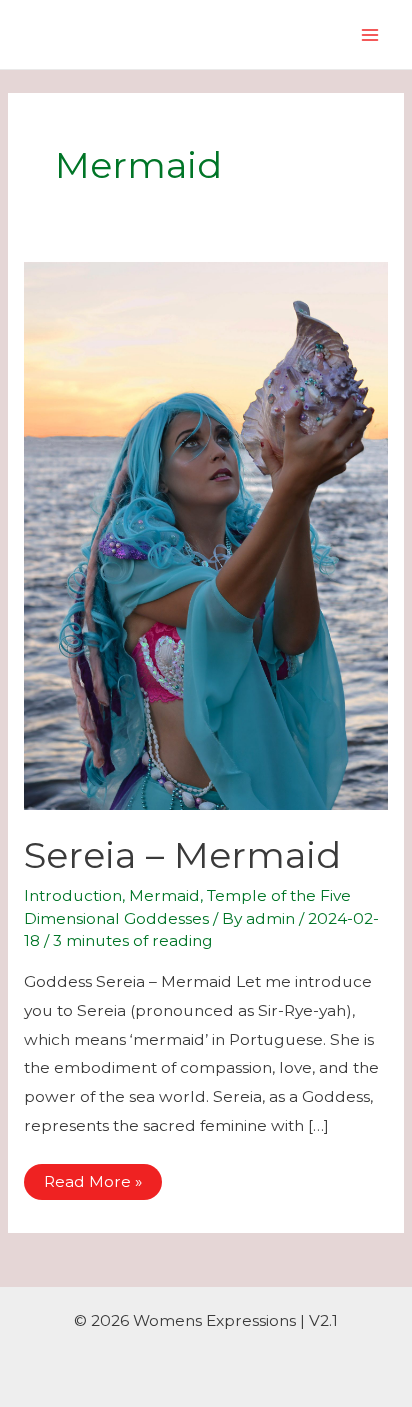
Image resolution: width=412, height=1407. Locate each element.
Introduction (73, 895)
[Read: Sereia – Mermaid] (206, 534)
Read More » (92, 1185)
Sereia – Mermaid (182, 855)
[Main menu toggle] (370, 34)
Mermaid (164, 895)
